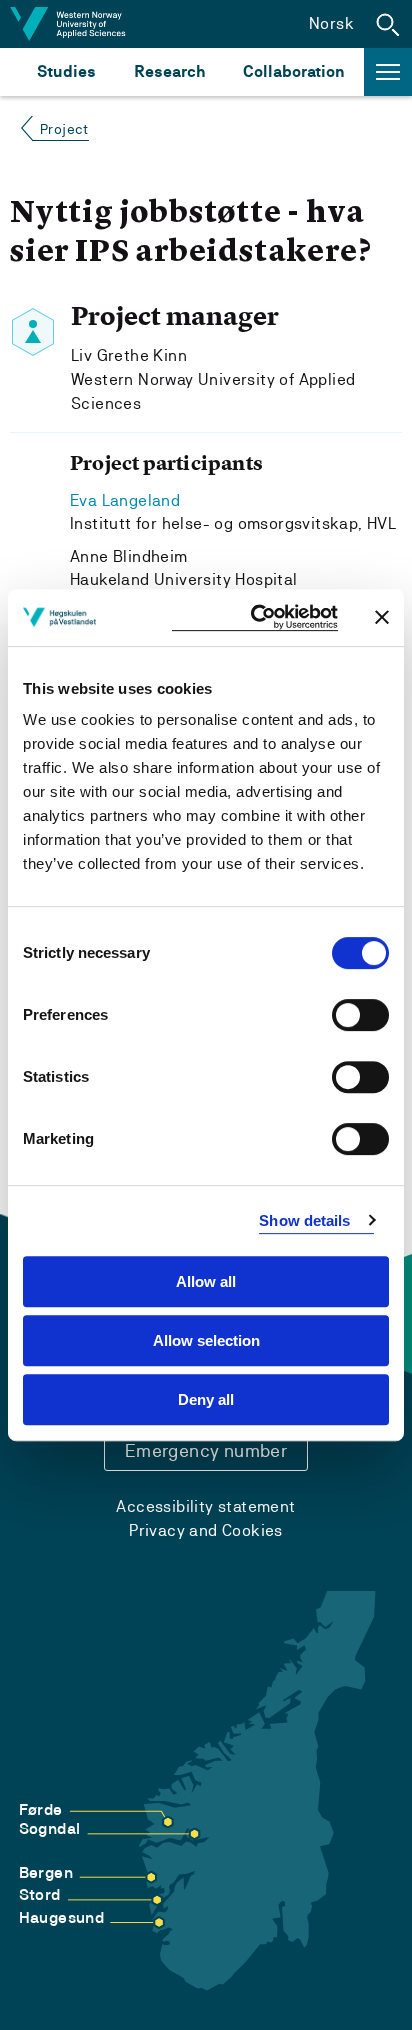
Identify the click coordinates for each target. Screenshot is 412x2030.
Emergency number (206, 1450)
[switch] (360, 1015)
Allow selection (206, 1340)
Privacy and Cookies (206, 1530)
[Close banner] (382, 617)
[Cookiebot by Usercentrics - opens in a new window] (255, 617)
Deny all (206, 1399)
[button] (388, 24)
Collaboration (294, 71)
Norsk (331, 23)
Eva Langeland (125, 500)
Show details (304, 1220)
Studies (66, 71)
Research (169, 71)
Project (64, 129)
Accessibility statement (205, 1506)
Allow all (206, 1281)
